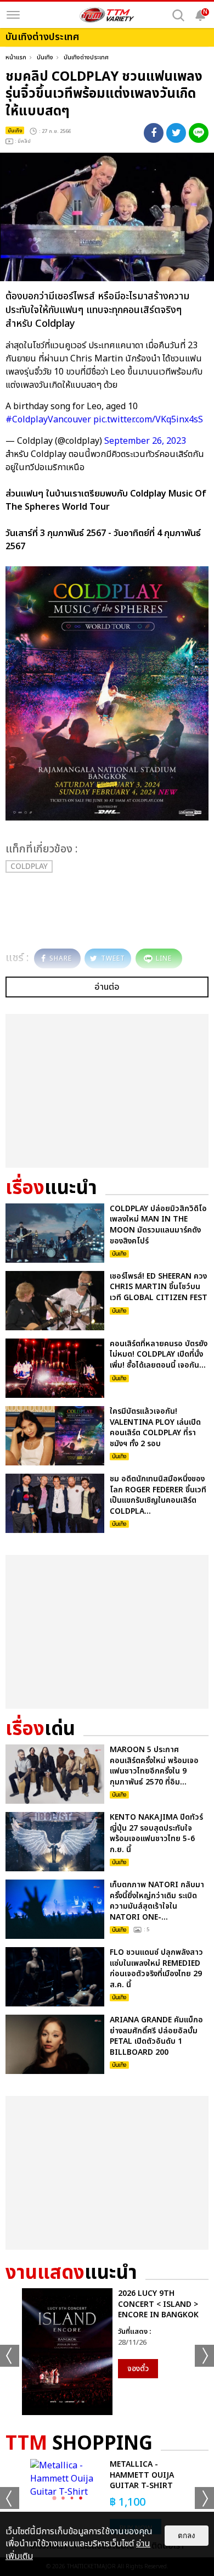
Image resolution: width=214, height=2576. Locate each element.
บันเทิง (45, 57)
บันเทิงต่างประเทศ (86, 57)
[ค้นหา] (178, 15)
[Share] (154, 133)
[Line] (199, 133)
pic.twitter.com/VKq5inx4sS (148, 420)
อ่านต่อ (107, 987)
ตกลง (187, 2536)
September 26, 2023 (145, 441)
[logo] (107, 15)
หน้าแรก (16, 57)
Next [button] (204, 2356)
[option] (107, 2352)
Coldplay (29, 866)
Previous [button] (10, 2356)
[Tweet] (176, 133)
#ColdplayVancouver (48, 420)
